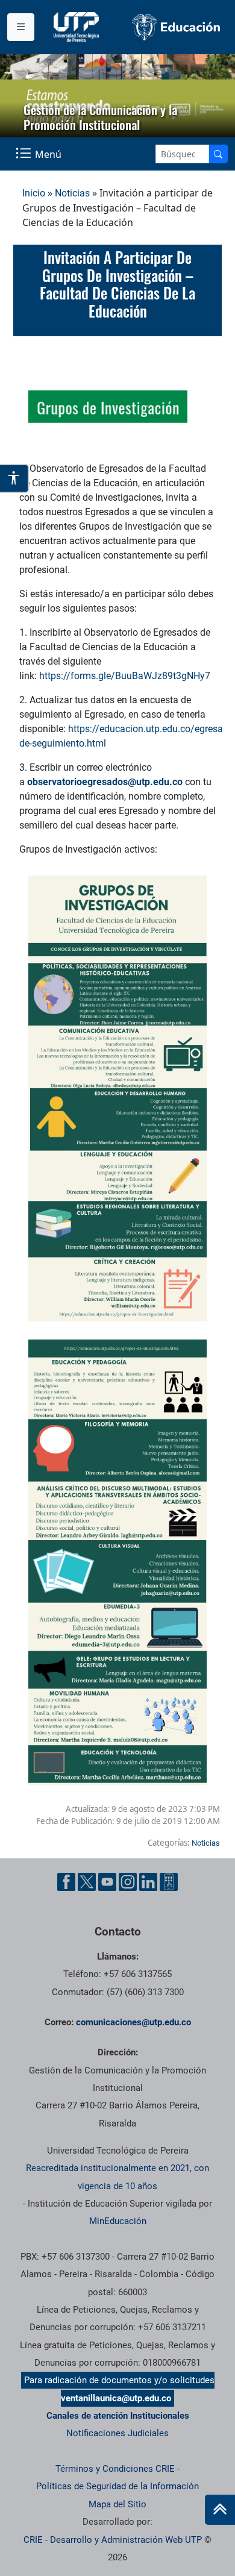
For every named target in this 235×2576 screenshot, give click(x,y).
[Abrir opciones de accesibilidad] (14, 478)
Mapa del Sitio (117, 2504)
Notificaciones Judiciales (117, 2433)
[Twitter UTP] (87, 1882)
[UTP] (78, 27)
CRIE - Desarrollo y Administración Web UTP (113, 2540)
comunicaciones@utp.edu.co (133, 2022)
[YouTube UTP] (107, 1882)
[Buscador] (218, 154)
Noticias (72, 193)
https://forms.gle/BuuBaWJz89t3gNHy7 (125, 676)
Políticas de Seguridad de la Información (117, 2486)
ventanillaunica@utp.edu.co (116, 2398)
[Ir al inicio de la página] (220, 2510)
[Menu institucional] (21, 27)
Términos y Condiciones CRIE (115, 2469)
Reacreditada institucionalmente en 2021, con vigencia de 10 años (117, 2177)
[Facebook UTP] (66, 1882)
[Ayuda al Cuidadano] (169, 1882)
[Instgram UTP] (128, 1882)
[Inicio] (220, 2510)
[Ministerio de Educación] (176, 27)
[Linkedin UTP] (148, 1882)
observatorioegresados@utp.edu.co (105, 782)
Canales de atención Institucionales (118, 2416)
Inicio (34, 193)
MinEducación (118, 2221)
